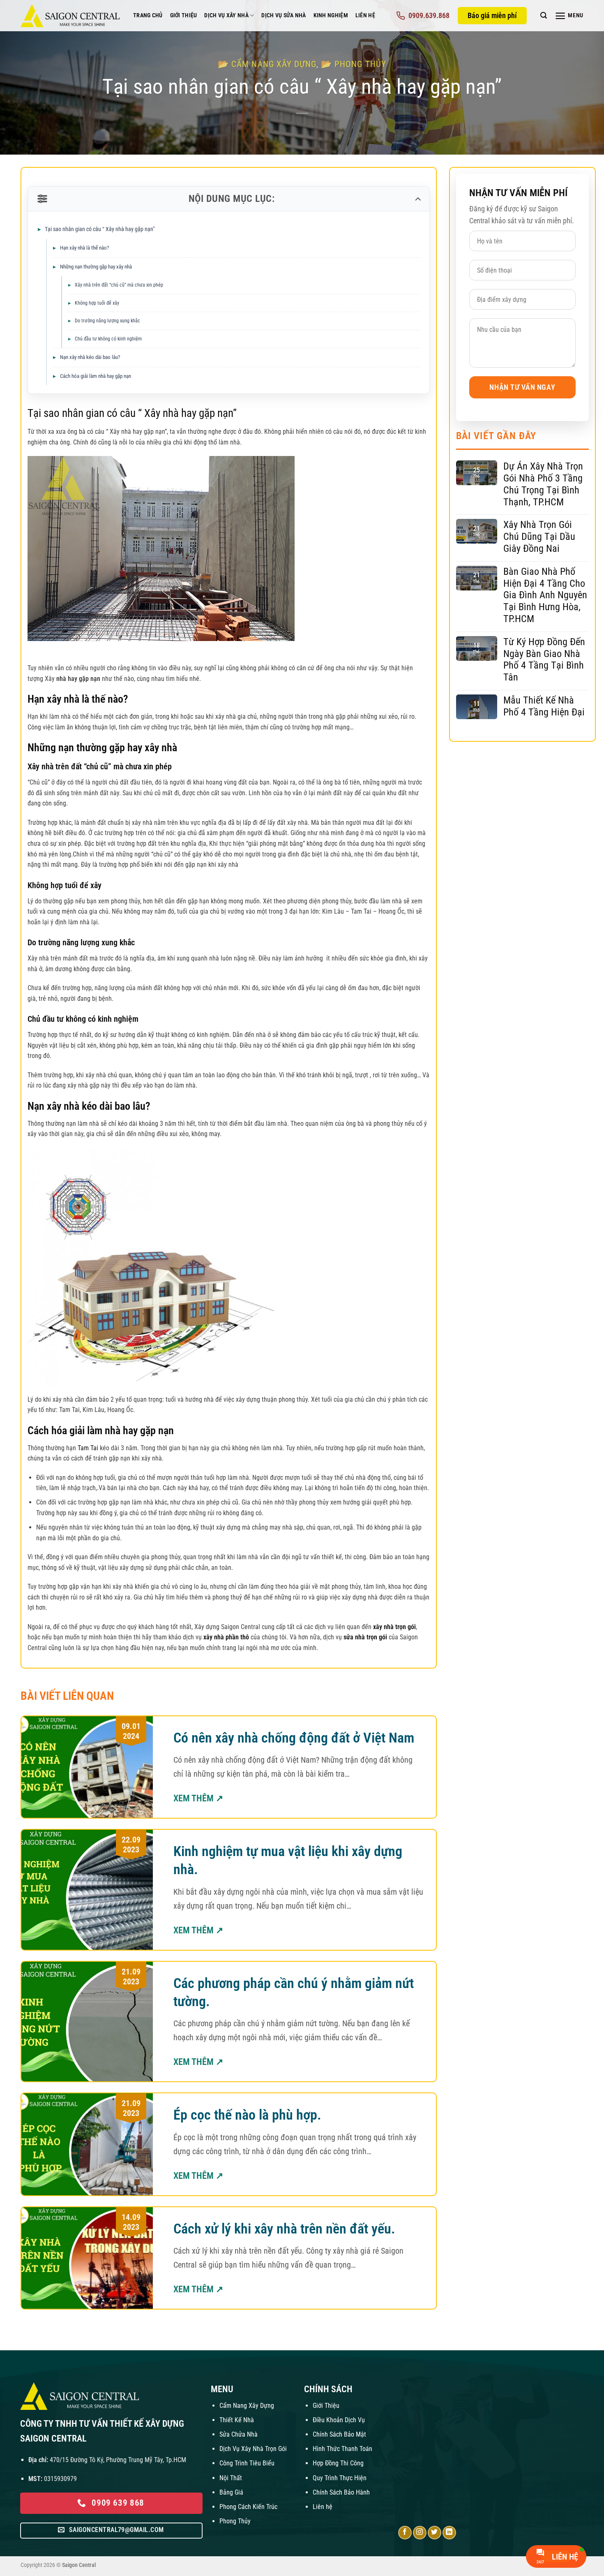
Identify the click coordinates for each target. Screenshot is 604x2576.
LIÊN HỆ (365, 15)
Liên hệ (323, 2507)
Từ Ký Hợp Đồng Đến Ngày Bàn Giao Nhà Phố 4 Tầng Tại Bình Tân (544, 660)
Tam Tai (88, 1448)
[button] (544, 15)
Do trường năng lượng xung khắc (107, 321)
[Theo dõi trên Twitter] (435, 2533)
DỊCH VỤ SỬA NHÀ (284, 15)
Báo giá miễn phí (492, 15)
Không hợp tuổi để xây (97, 303)
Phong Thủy (235, 2521)
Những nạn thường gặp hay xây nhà (96, 267)
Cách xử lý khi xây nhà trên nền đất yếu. (284, 2229)
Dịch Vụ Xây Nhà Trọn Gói (253, 2449)
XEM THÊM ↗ (198, 1798)
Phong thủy (360, 64)
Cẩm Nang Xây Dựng (247, 2406)
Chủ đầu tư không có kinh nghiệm (108, 339)
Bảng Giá (231, 2492)
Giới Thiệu (326, 2406)
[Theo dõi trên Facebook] (405, 2533)
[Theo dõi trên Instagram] (420, 2533)
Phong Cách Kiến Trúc (248, 2507)
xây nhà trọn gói (394, 1627)
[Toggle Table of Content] (417, 199)
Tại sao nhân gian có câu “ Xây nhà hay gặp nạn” (100, 229)
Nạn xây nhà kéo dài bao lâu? (90, 357)
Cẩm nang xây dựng (274, 64)
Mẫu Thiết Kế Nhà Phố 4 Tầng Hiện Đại (544, 706)
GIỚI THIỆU (184, 15)
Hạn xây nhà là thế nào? (84, 248)
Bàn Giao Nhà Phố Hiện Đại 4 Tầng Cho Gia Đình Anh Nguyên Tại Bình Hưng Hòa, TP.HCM (545, 595)
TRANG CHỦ (148, 15)
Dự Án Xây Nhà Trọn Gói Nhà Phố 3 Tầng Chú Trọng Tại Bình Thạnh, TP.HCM (543, 484)
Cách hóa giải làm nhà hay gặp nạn (96, 376)
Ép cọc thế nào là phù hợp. (247, 2115)
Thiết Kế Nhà (237, 2420)
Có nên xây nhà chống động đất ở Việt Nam (294, 1738)
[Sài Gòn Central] (71, 16)
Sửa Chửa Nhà (239, 2434)
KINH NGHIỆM (331, 15)
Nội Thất (231, 2478)
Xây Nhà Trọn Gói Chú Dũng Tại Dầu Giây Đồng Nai (539, 537)
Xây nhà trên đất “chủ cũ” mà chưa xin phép (119, 285)
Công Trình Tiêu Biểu (247, 2463)
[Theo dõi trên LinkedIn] (449, 2533)
